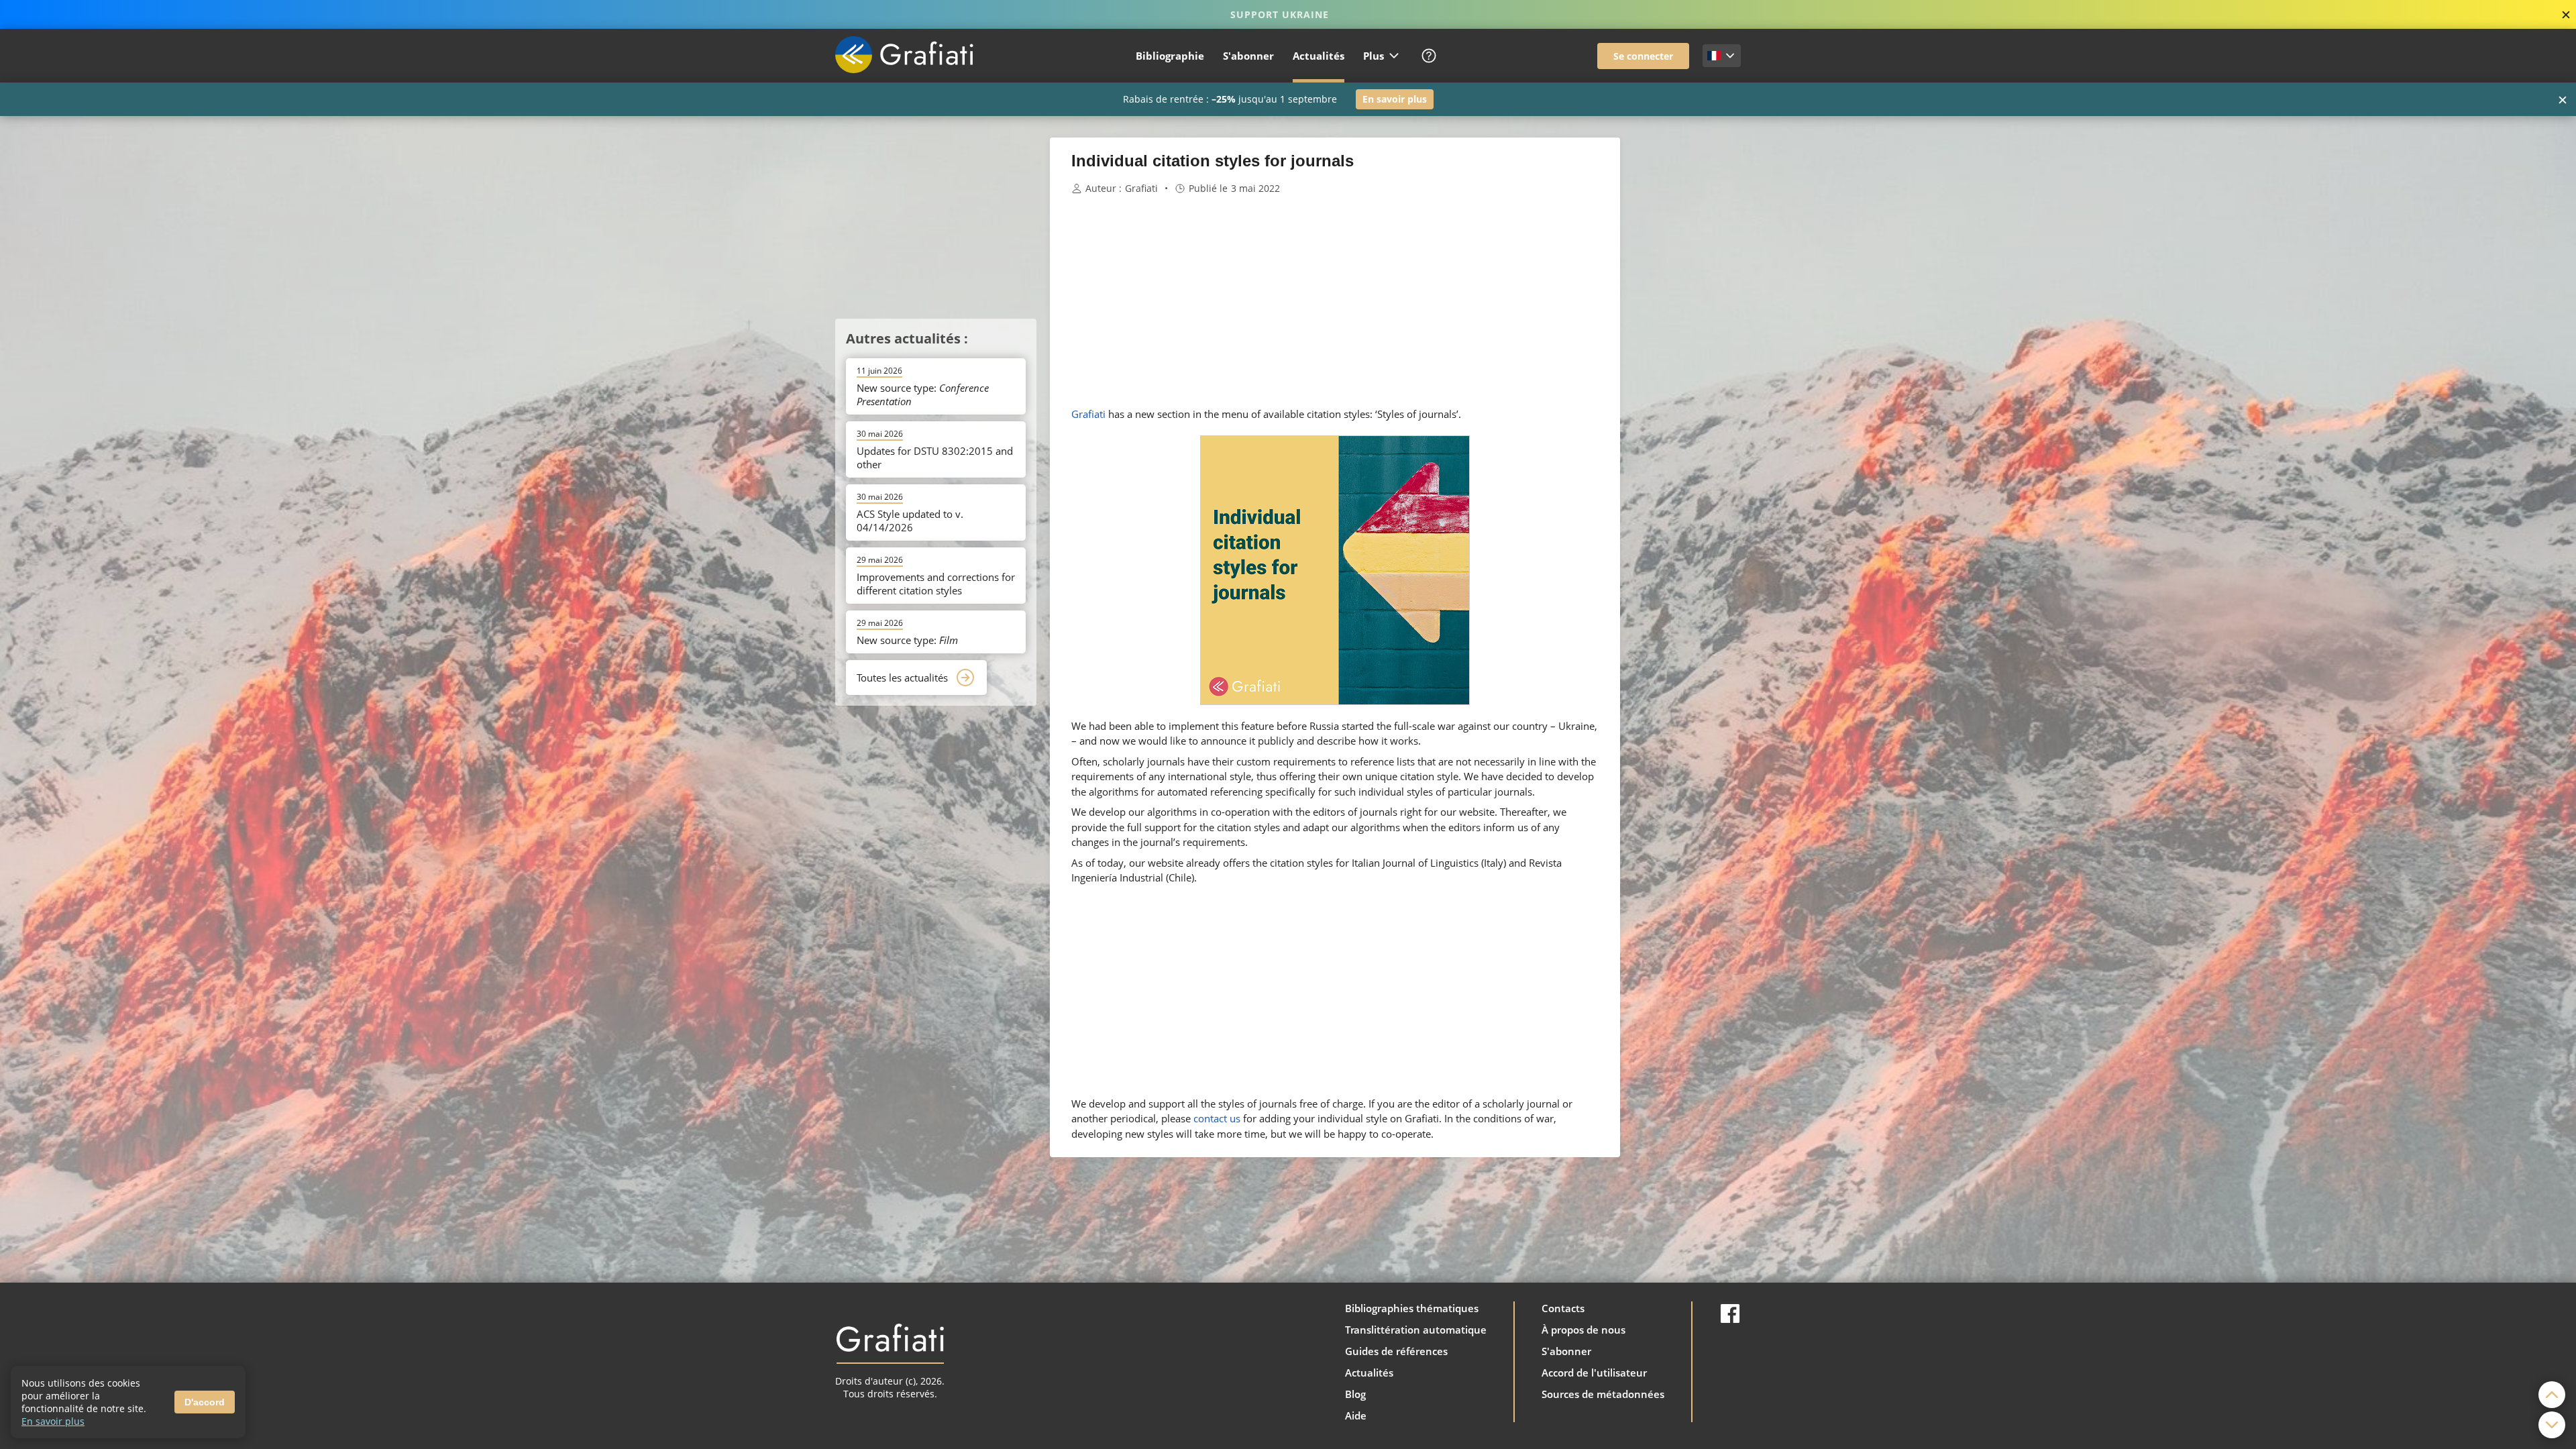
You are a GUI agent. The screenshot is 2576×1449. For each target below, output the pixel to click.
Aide (1356, 1415)
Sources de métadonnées (1603, 1394)
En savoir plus (1395, 99)
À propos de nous (1584, 1330)
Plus (1374, 56)
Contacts (1563, 1308)
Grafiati (1141, 189)
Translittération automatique (1416, 1330)
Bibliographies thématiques (1412, 1308)
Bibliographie (1170, 56)
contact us (1217, 1118)
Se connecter (1643, 56)
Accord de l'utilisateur (1594, 1373)
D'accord (205, 1402)
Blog (1355, 1394)
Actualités (1319, 56)
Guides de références (1396, 1351)
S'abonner (1248, 56)
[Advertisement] (1687, 339)
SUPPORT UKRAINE (1280, 14)
